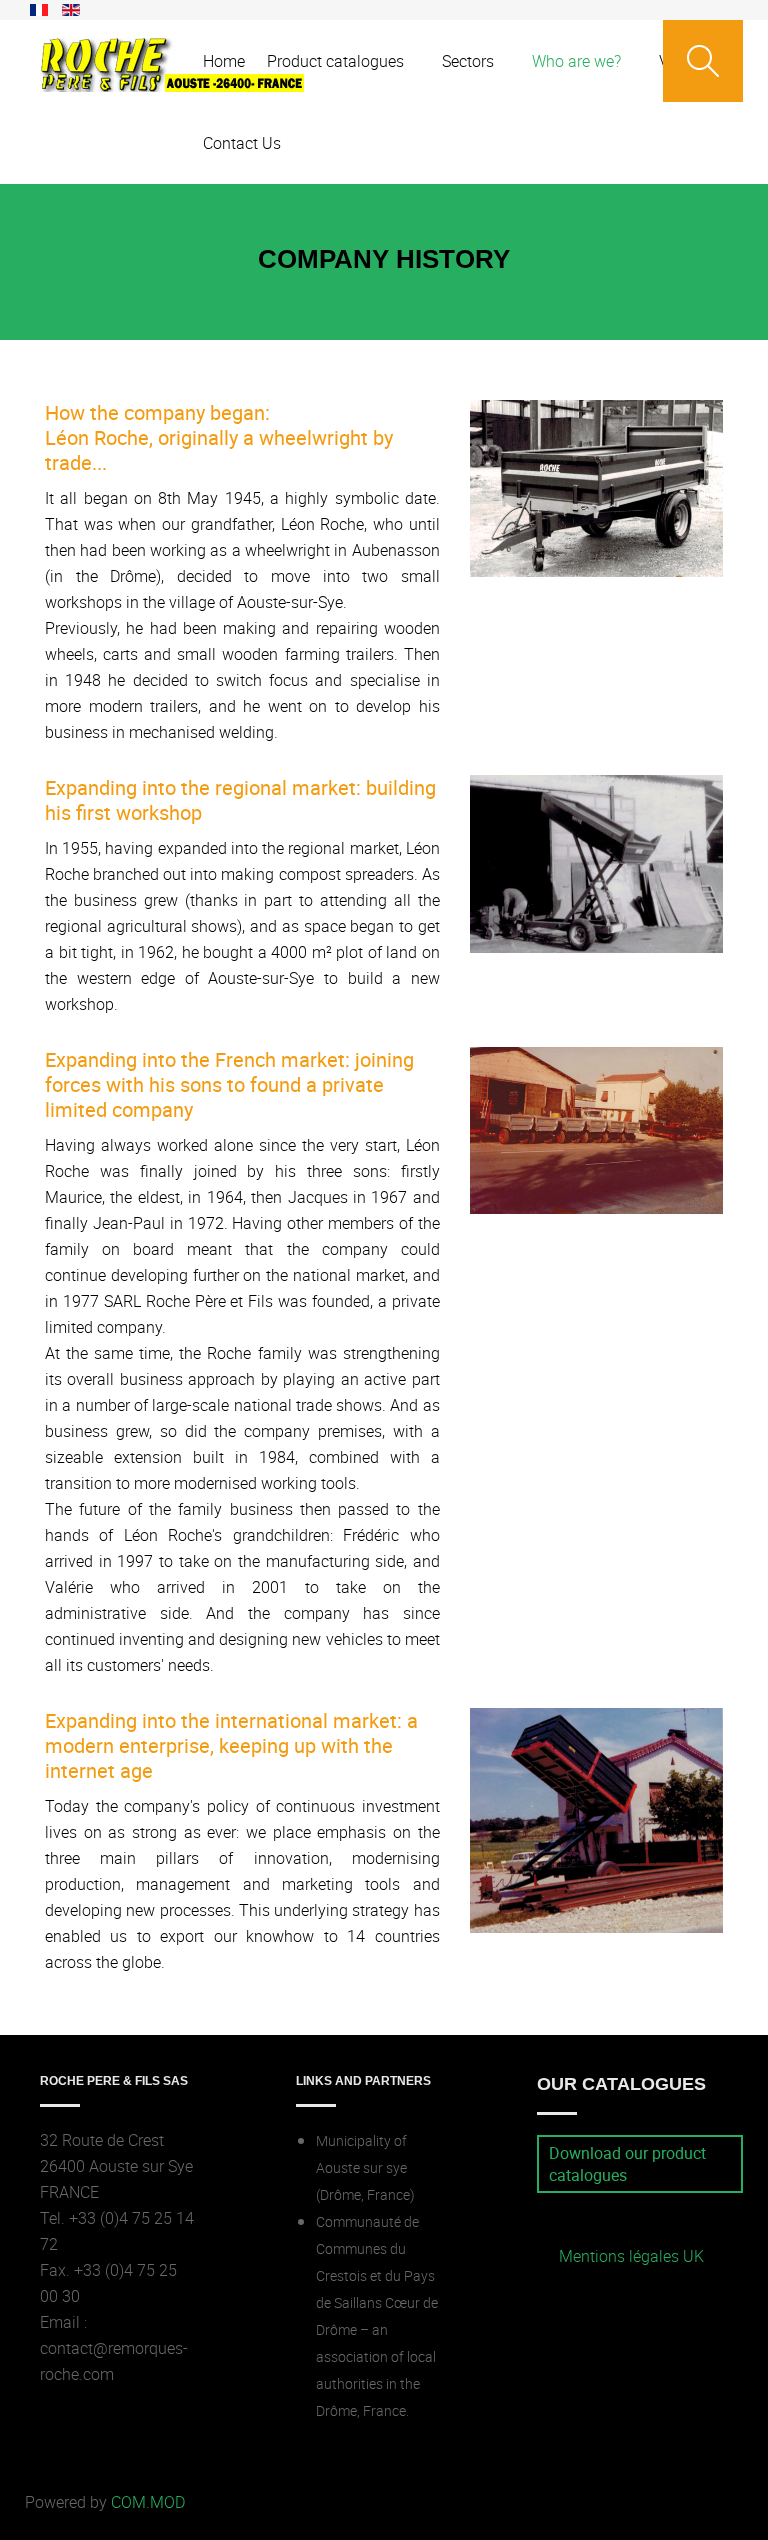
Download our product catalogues (627, 2164)
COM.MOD (148, 2502)
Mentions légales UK (631, 2256)
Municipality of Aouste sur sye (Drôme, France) (365, 2168)
